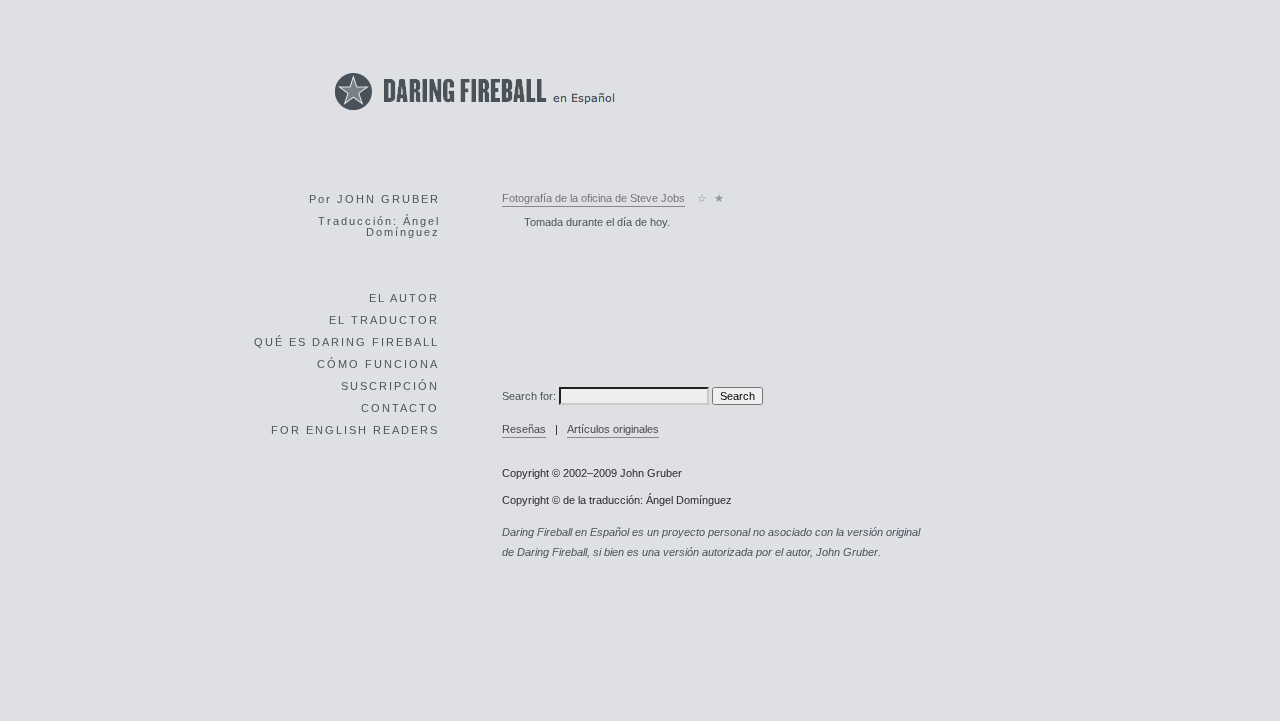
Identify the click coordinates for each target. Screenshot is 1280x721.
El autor (404, 298)
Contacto (400, 408)
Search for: (529, 396)
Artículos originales (613, 429)
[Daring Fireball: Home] (475, 115)
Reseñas (524, 429)
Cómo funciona (378, 364)
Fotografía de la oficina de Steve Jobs (593, 198)
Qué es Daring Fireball (346, 342)
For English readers (355, 430)
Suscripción (390, 386)
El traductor (384, 320)
